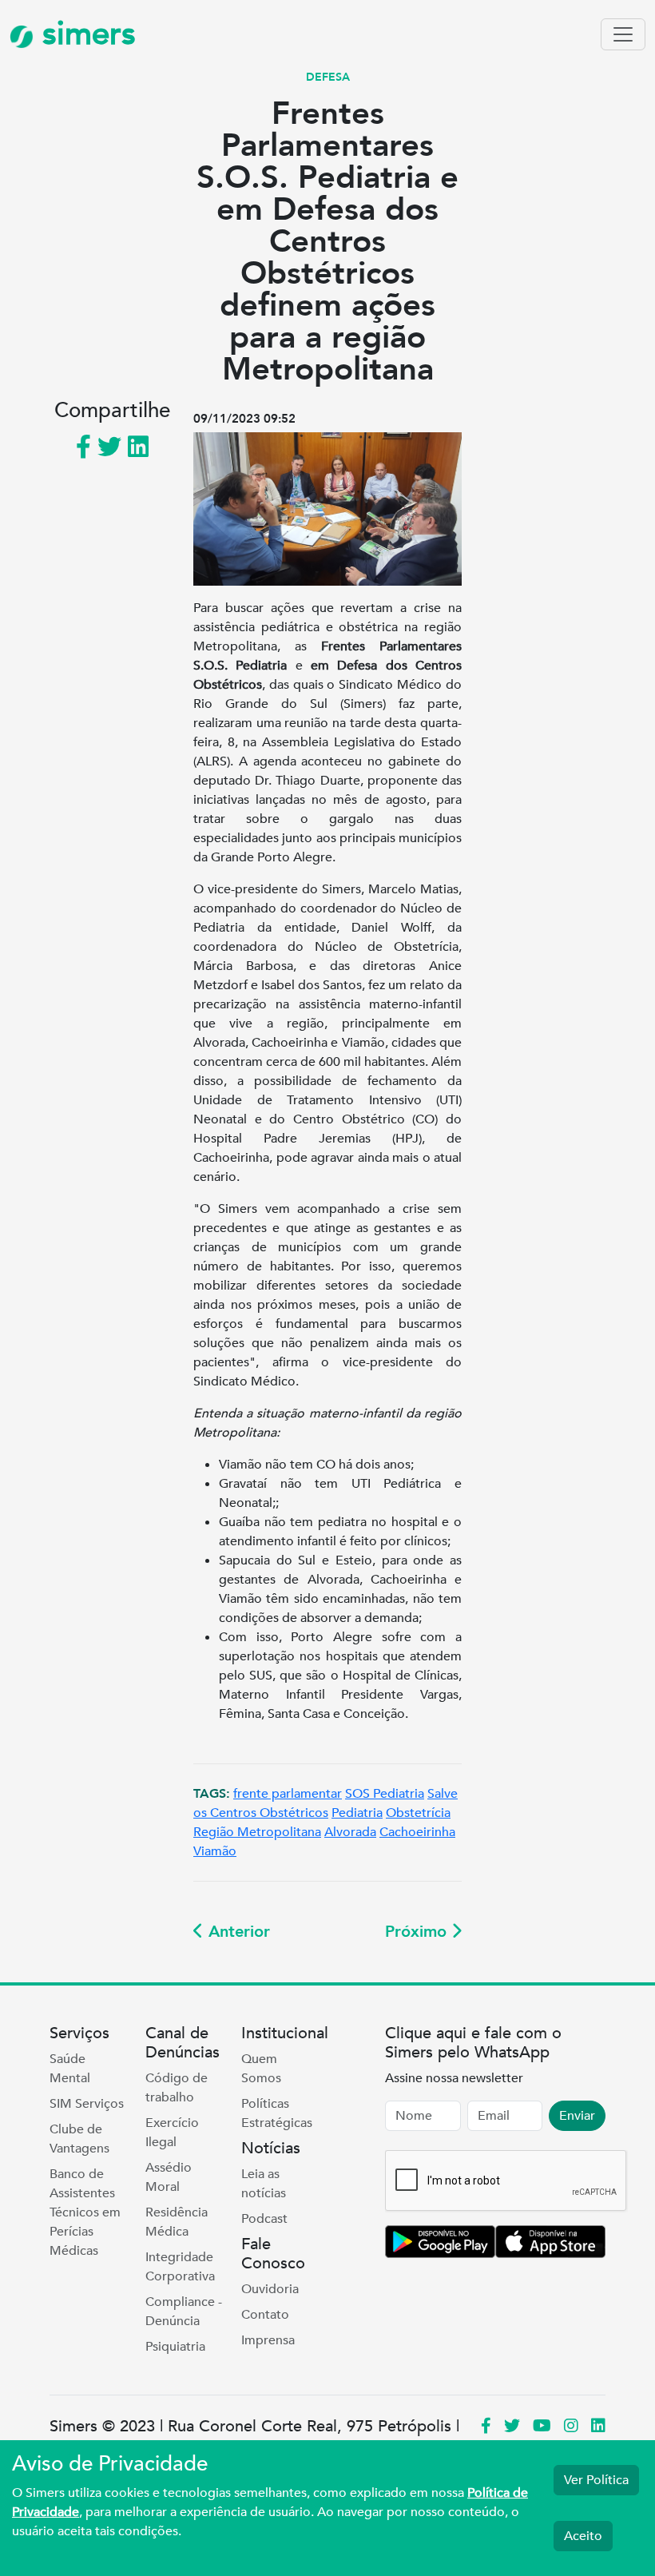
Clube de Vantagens (79, 2139)
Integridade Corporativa (180, 2267)
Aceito (583, 2536)
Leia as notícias (264, 2184)
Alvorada (350, 1832)
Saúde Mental (70, 2069)
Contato (265, 2315)
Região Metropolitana (257, 1832)
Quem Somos (261, 2069)
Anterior (237, 1932)
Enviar (577, 2116)
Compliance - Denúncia (184, 2312)
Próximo (418, 1932)
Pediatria (357, 1813)
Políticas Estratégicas (277, 2113)
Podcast (264, 2219)
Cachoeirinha (417, 1832)
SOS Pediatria (385, 1794)
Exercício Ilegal (172, 2133)
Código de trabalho (177, 2088)
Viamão (215, 1851)
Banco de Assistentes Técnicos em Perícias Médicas (85, 2212)
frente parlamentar (288, 1794)
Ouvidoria (270, 2289)
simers (85, 34)
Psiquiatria (175, 2347)
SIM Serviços (87, 2104)
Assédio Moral (169, 2177)
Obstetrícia (418, 1813)
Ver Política (596, 2480)
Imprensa (268, 2340)
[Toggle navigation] (623, 34)
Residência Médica (177, 2222)
